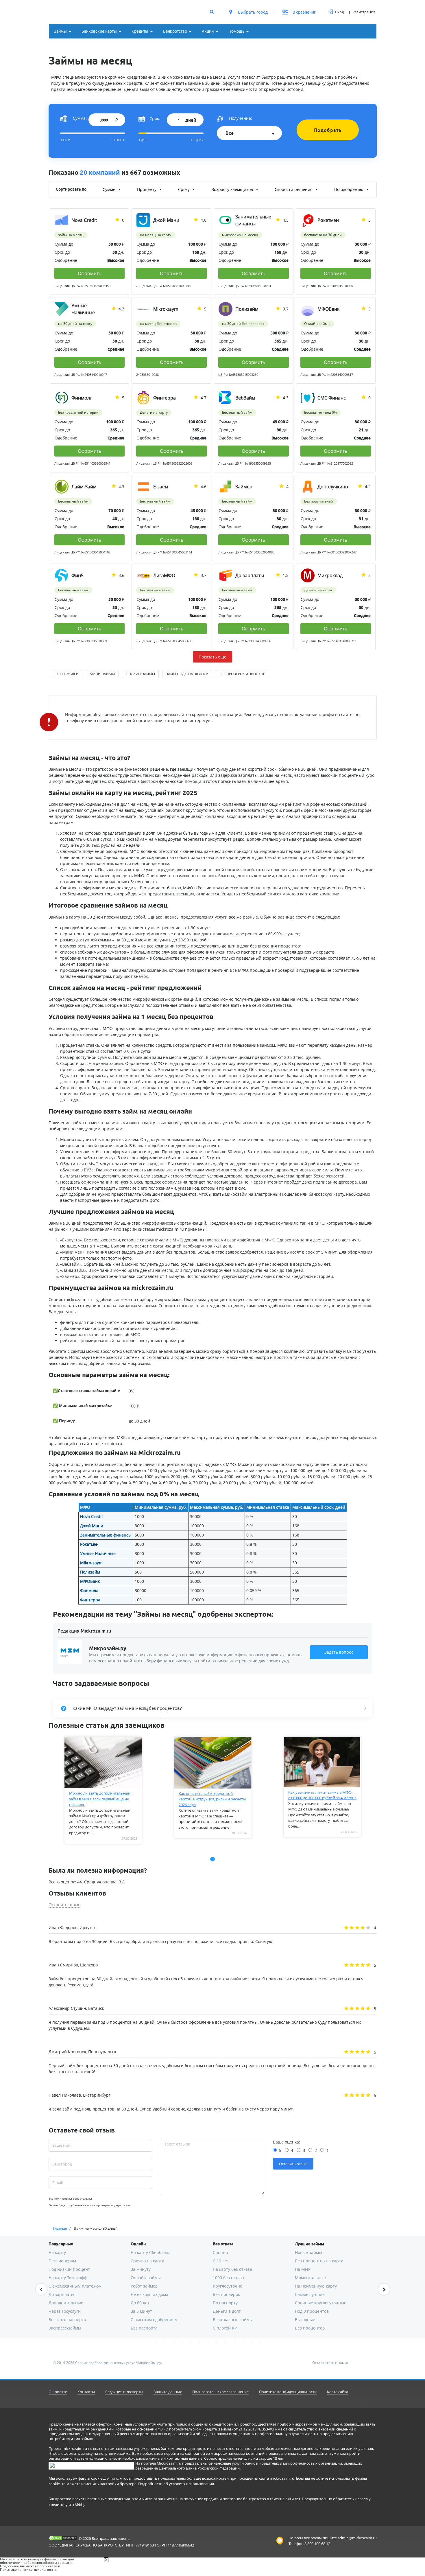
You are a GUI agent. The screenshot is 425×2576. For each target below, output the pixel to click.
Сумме (110, 189)
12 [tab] (252, 2342)
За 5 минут (141, 2311)
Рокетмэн (89, 1544)
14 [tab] (269, 2342)
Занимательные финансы (106, 1535)
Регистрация (364, 12)
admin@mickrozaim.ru (357, 2538)
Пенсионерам (62, 2261)
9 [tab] (226, 2342)
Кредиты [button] (140, 31)
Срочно (220, 2252)
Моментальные (310, 2278)
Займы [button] (60, 31)
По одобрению (349, 189)
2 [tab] (165, 2342)
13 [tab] (260, 2342)
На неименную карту (316, 2286)
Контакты (86, 2392)
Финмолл (89, 1590)
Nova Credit (92, 1516)
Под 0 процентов (312, 2311)
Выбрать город (252, 12)
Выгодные (305, 2320)
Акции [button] (208, 31)
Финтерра (90, 1600)
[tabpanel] (103, 1790)
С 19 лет (221, 2261)
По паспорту (225, 2303)
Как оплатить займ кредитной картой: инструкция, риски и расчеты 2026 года (212, 1799)
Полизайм (90, 1572)
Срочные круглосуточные (321, 2303)
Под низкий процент (69, 2269)
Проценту (147, 189)
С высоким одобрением (154, 2320)
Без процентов (310, 2328)
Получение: (241, 118)
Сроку (184, 189)
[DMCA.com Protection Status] (63, 2538)
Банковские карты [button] (99, 31)
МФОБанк (90, 1581)
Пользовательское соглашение (220, 2392)
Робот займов (144, 2286)
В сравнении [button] (300, 12)
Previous (41, 2289)
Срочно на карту (147, 2261)
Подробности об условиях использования (176, 2484)
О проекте (58, 2392)
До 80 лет (140, 2303)
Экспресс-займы (65, 2328)
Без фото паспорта (67, 2320)
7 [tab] (208, 2342)
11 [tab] (243, 2342)
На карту (57, 2252)
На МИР (303, 2269)
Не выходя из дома (149, 2294)
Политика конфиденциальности (288, 2392)
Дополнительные (66, 2303)
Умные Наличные (98, 1553)
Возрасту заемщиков (233, 189)
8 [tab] (217, 2342)
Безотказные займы (233, 2320)
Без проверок (226, 2294)
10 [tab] (234, 2342)
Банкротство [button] (175, 31)
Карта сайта (338, 2392)
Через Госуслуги (65, 2311)
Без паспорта (144, 2328)
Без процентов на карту (319, 2261)
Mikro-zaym (91, 1563)
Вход (339, 12)
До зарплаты (61, 2294)
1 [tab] (156, 2342)
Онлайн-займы (146, 2278)
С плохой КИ (225, 2328)
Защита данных (168, 2392)
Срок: (155, 118)
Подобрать (328, 130)
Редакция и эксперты (124, 2392)
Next (384, 2289)
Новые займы (308, 2252)
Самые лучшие (310, 2294)
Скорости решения (294, 189)
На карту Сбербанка (151, 2252)
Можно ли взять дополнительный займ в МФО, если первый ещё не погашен (100, 1799)
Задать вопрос (339, 1652)
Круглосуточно (228, 2286)
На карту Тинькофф (68, 2278)
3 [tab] (173, 2342)
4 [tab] (182, 2342)
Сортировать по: (72, 189)
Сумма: (80, 118)
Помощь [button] (236, 31)
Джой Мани (92, 1526)
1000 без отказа (228, 2278)
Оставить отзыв (64, 1905)
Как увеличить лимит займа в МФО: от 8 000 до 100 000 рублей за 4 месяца (322, 1795)
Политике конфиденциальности (28, 2569)
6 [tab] (199, 2342)
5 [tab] (191, 2342)
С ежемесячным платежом (75, 2286)
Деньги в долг (227, 2311)
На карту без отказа (232, 2269)
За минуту (141, 2269)
